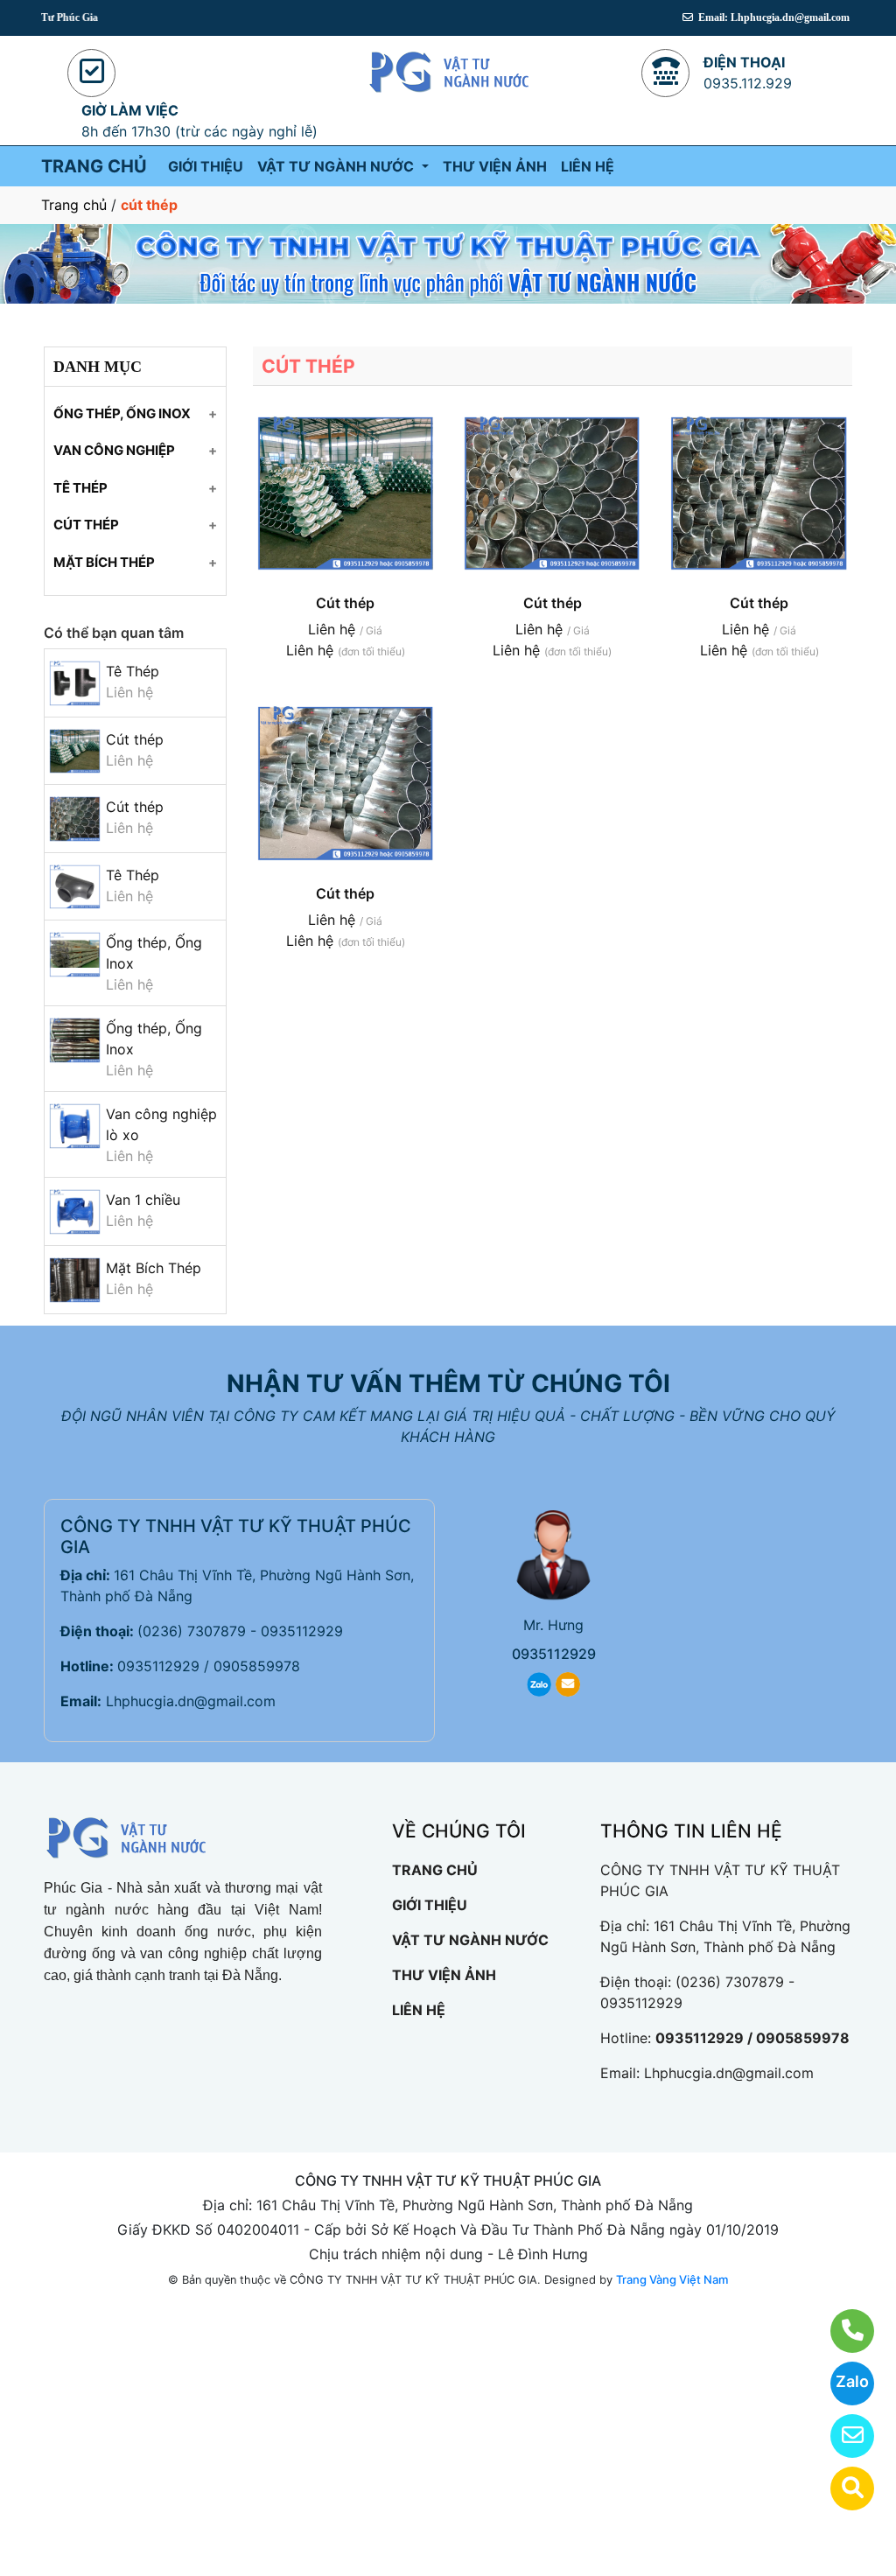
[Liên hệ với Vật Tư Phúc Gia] (841, 2331)
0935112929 (554, 1654)
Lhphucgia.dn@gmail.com (191, 1701)
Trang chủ (74, 205)
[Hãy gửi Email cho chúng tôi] (841, 2436)
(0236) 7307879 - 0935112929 (240, 1631)
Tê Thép (133, 671)
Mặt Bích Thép (154, 1268)
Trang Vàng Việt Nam (672, 2279)
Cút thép (135, 739)
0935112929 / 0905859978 (209, 1666)
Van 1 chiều (143, 1200)
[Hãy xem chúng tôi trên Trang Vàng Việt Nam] (841, 2488)
